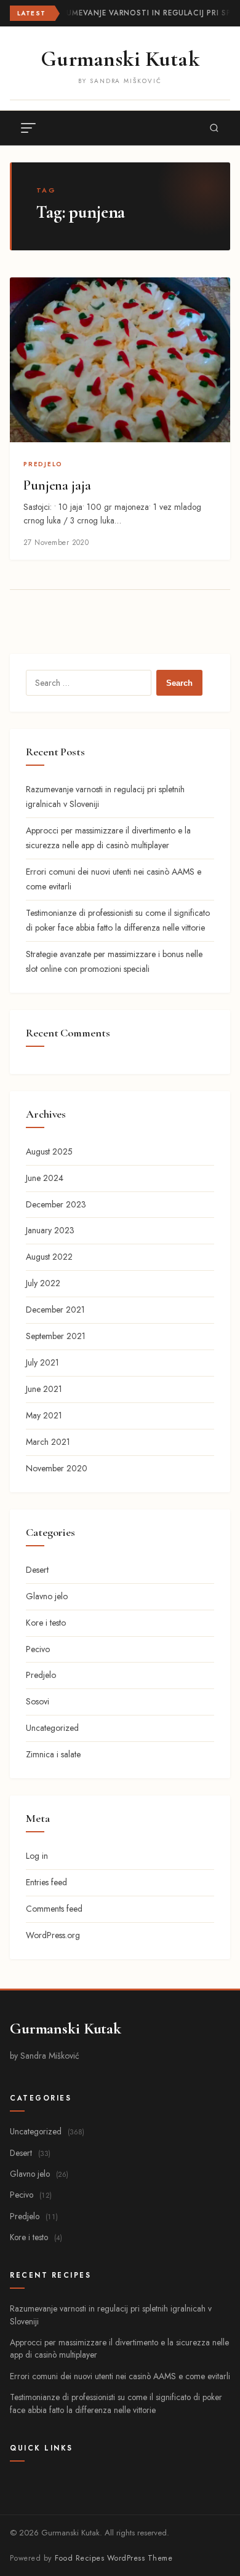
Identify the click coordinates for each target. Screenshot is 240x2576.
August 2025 (49, 1151)
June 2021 (44, 1389)
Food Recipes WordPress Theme (114, 2558)
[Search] (214, 128)
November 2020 (57, 1468)
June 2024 (45, 1178)
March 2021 (48, 1442)
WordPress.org (53, 1935)
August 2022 (49, 1257)
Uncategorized (52, 1728)
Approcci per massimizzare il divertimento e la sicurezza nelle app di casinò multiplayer (119, 2348)
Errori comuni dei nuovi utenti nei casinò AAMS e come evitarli (120, 2376)
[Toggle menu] (28, 128)
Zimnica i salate (53, 1754)
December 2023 (56, 1204)
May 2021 (44, 1415)
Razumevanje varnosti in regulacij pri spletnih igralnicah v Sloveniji (111, 2315)
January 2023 (50, 1230)
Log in (37, 1856)
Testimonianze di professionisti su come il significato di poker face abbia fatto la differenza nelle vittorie (116, 2403)
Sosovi (38, 1701)
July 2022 (43, 1283)
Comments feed (54, 1909)
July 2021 (42, 1362)
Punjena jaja (57, 485)
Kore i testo (46, 1623)
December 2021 (55, 1310)
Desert (37, 1570)
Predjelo (43, 464)
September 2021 (56, 1336)
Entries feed (46, 1882)
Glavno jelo (47, 1596)
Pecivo (38, 1649)
